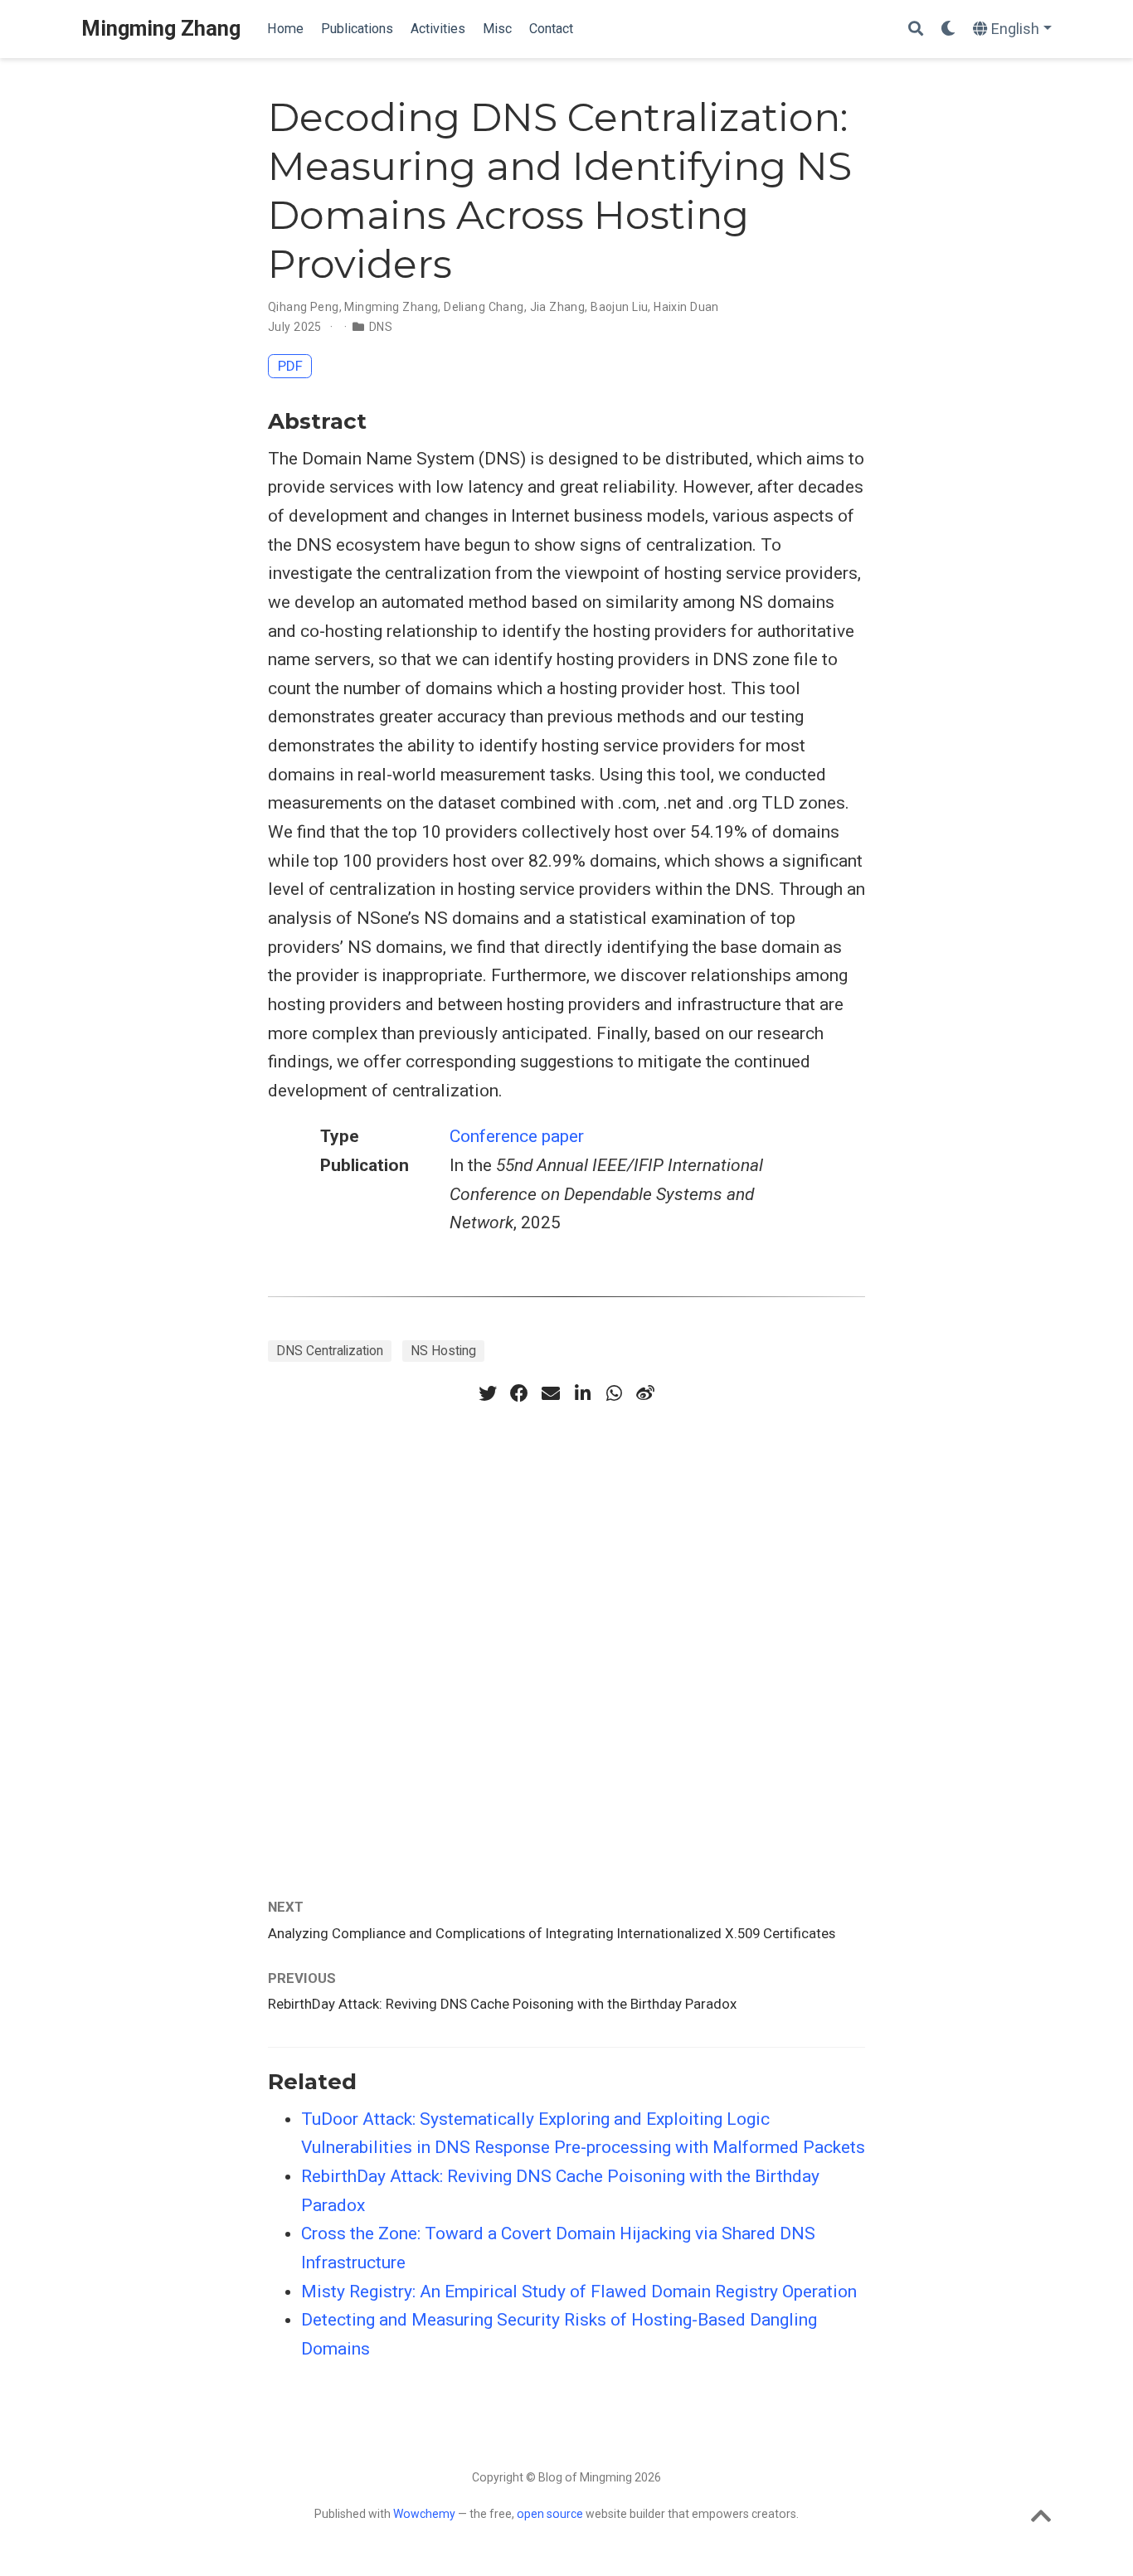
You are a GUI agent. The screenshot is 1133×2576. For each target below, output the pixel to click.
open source (550, 2514)
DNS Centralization (330, 1351)
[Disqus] (566, 1631)
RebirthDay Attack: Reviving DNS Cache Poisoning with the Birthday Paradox (502, 2004)
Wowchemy (424, 2514)
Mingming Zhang (161, 29)
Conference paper (517, 1136)
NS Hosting (443, 1351)
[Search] (916, 29)
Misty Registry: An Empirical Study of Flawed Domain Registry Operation (579, 2292)
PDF (290, 366)
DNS (381, 327)
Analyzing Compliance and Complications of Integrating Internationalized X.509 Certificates (552, 1933)
